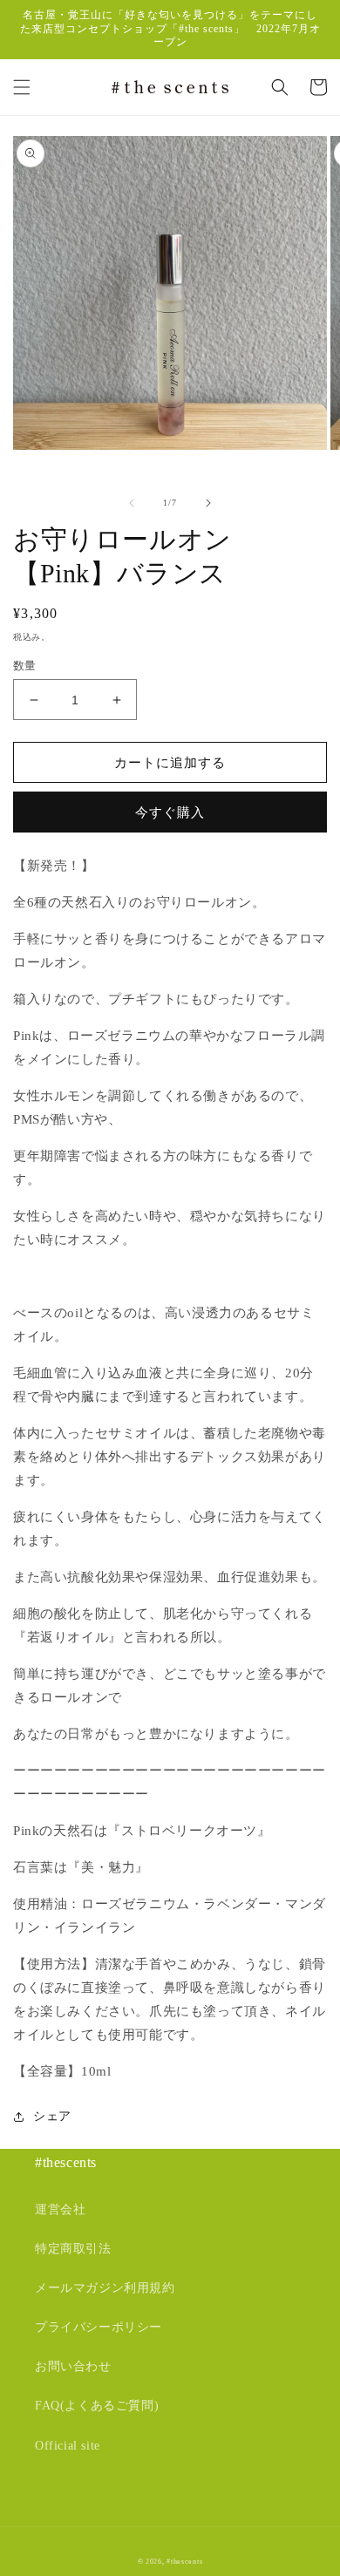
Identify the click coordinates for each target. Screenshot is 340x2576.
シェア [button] (52, 2116)
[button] (22, 87)
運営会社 (60, 2209)
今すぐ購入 (170, 812)
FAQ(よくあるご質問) (97, 2406)
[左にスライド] (132, 503)
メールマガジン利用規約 (105, 2288)
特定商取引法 (73, 2249)
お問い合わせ (73, 2366)
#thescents (184, 2562)
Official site (68, 2446)
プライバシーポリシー (99, 2327)
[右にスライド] (208, 503)
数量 (25, 666)
